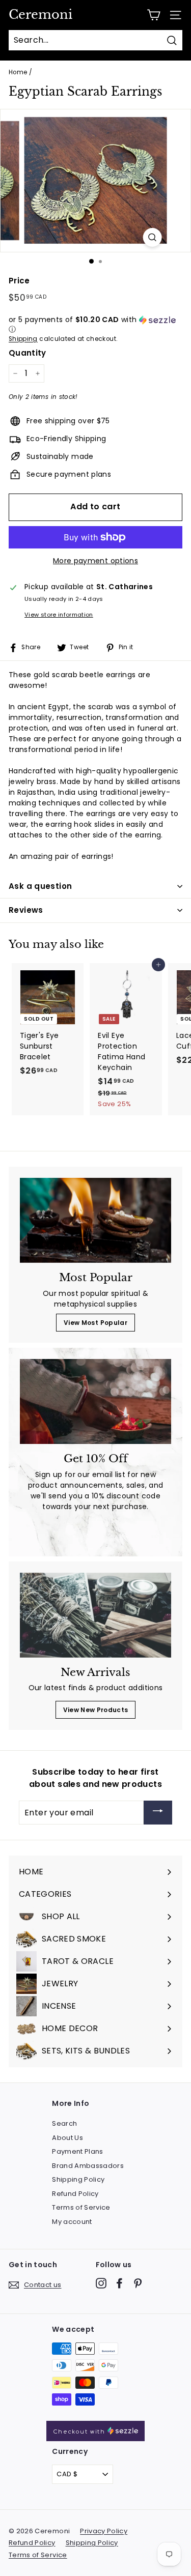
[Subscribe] (158, 1813)
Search (64, 2123)
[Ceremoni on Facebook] (119, 2283)
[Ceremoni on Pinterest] (138, 2283)
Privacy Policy (104, 2531)
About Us (67, 2138)
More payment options (95, 561)
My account (72, 2222)
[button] (95, 325)
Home (18, 72)
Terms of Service (81, 2207)
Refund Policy (75, 2194)
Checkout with (80, 2432)
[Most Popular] (95, 1220)
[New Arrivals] (95, 1615)
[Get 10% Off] (95, 1401)
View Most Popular (95, 1323)
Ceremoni (40, 15)
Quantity (28, 353)
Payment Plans (78, 2151)
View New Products (96, 1710)
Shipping (23, 339)
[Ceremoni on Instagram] (101, 2283)
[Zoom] (152, 237)
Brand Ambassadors (88, 2166)
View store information (59, 615)
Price (19, 281)
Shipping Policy (78, 2179)
